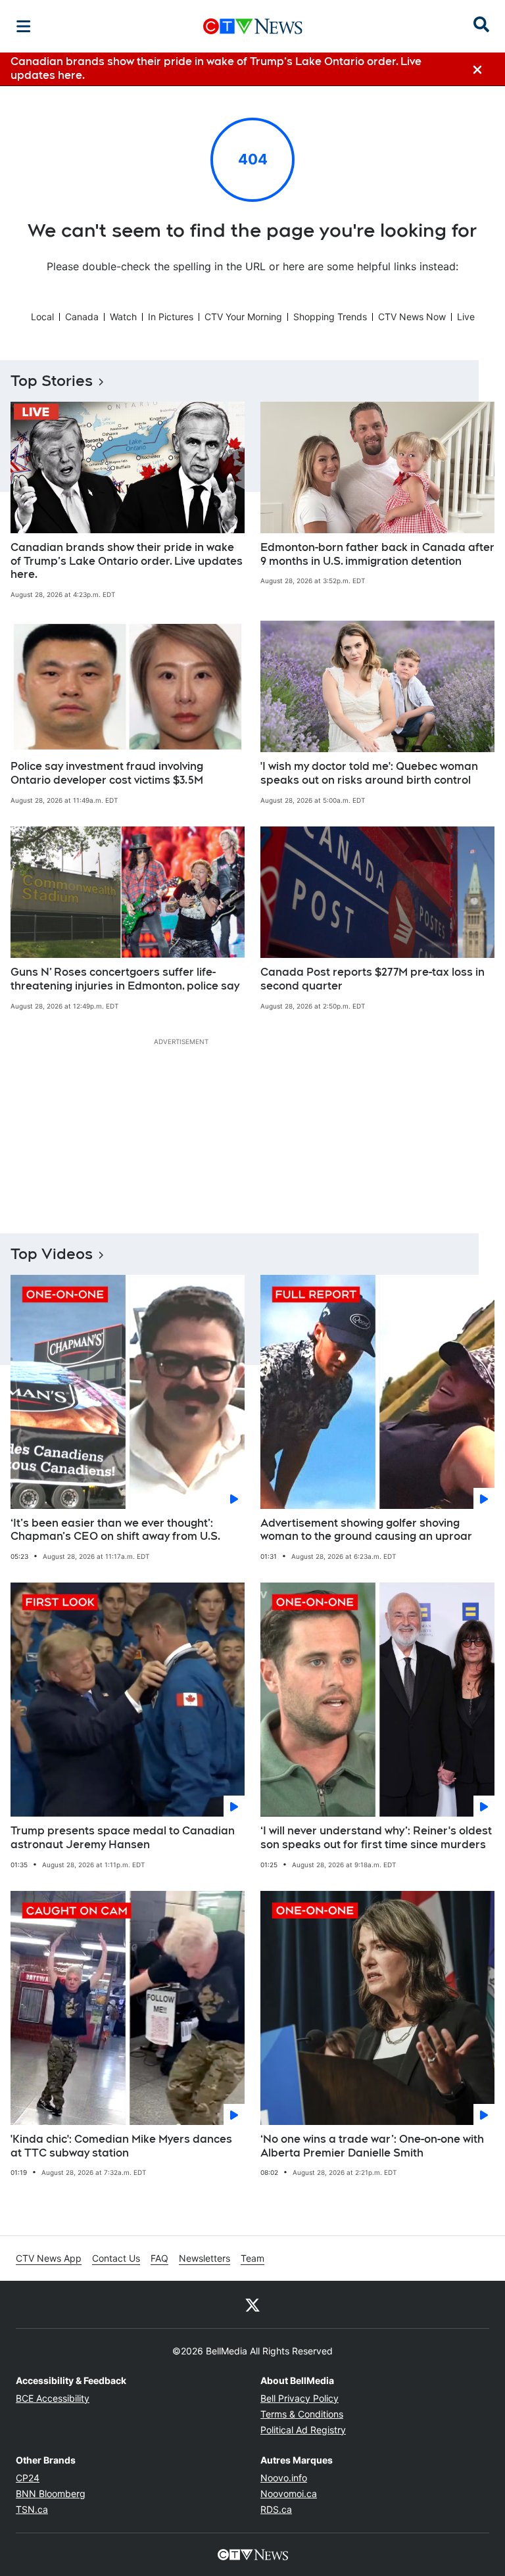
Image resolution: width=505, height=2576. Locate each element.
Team (252, 2258)
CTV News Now (412, 317)
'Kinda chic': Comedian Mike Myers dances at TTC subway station (121, 2146)
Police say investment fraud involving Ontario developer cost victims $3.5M (107, 773)
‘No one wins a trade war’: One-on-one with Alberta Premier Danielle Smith (372, 2146)
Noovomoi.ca (289, 2493)
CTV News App (49, 2258)
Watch (123, 317)
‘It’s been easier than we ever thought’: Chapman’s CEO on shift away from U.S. (115, 1530)
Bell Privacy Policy (300, 2398)
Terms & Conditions (302, 2414)
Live (466, 317)
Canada (82, 317)
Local (42, 317)
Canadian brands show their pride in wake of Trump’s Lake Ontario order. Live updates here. (127, 561)
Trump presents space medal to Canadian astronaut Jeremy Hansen (123, 1838)
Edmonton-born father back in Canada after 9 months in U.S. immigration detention (377, 554)
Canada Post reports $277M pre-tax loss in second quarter (373, 979)
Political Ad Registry (303, 2430)
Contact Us (116, 2258)
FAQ (159, 2258)
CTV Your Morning (243, 317)
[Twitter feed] (252, 2304)
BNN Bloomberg (51, 2493)
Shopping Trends (330, 317)
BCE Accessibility (53, 2398)
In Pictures (171, 317)
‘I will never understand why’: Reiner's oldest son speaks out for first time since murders (376, 1838)
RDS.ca (276, 2509)
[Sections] (24, 26)
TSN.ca (32, 2509)
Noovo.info (284, 2478)
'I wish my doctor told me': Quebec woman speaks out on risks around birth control (369, 773)
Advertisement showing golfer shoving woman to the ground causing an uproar (366, 1530)
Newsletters (204, 2258)
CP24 (28, 2478)
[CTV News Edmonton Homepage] (253, 26)
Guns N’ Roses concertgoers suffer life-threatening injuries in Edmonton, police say (125, 979)
